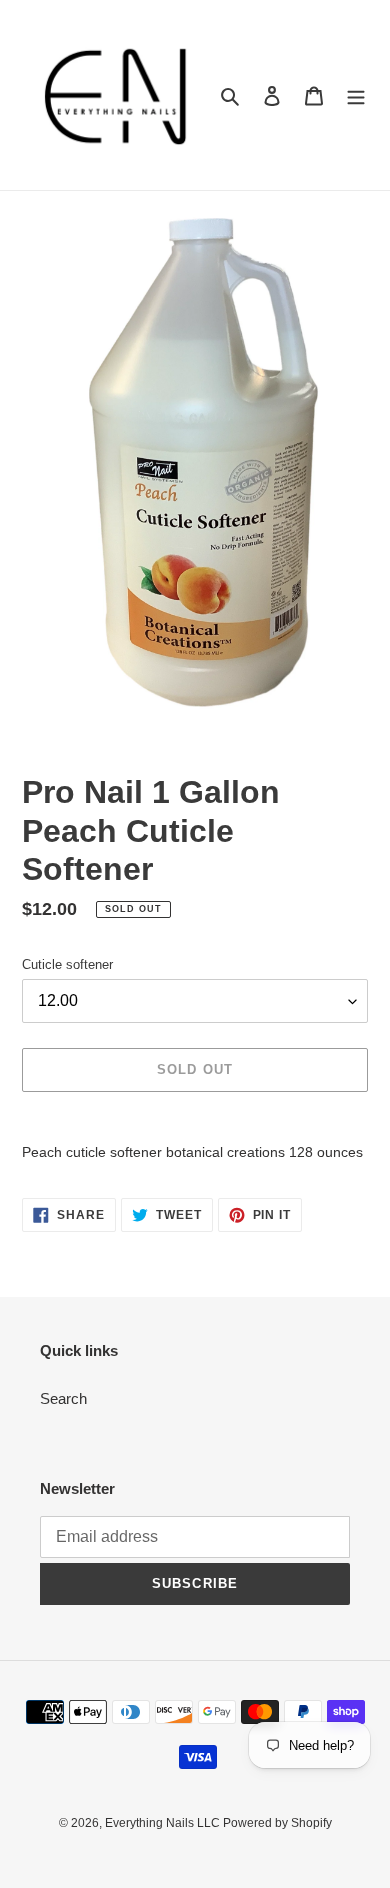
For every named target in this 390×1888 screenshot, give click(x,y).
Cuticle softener (67, 964)
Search (63, 1398)
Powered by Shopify (277, 1823)
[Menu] (356, 95)
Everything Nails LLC (164, 1823)
